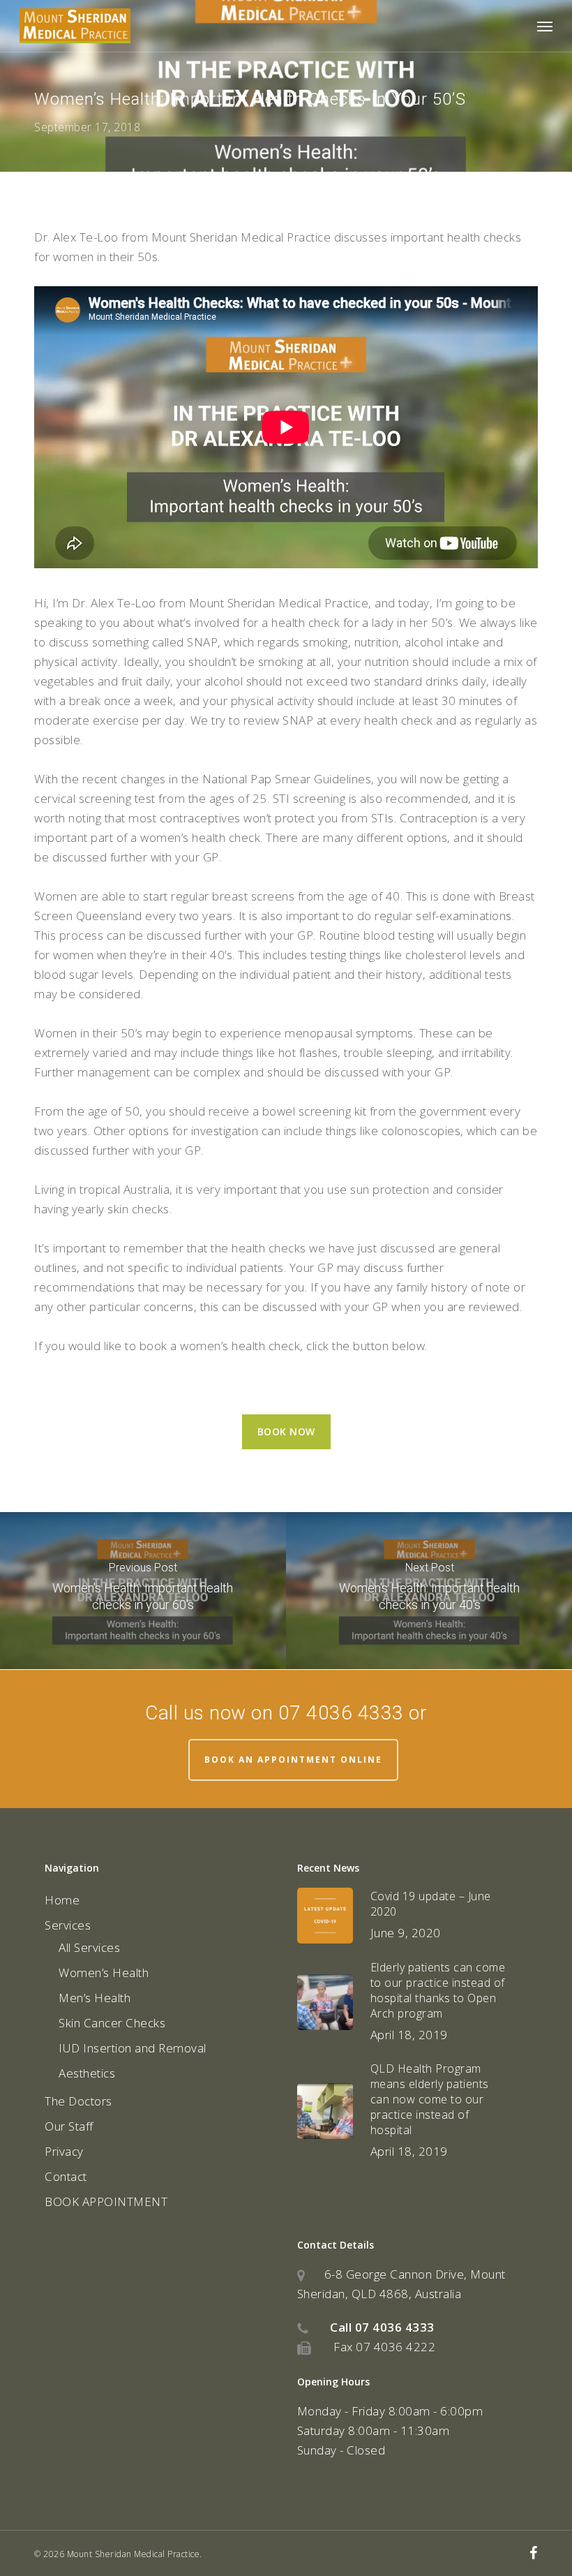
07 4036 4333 (395, 2327)
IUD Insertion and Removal (133, 2048)
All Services (89, 1947)
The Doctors (78, 2101)
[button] (545, 26)
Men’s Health (95, 1998)
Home (62, 1900)
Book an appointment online (293, 1760)
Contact (66, 2176)
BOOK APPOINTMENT (106, 2201)
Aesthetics (87, 2073)
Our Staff (69, 2126)
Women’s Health (104, 1972)
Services (68, 1925)
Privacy (64, 2151)
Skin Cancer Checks (112, 2023)
